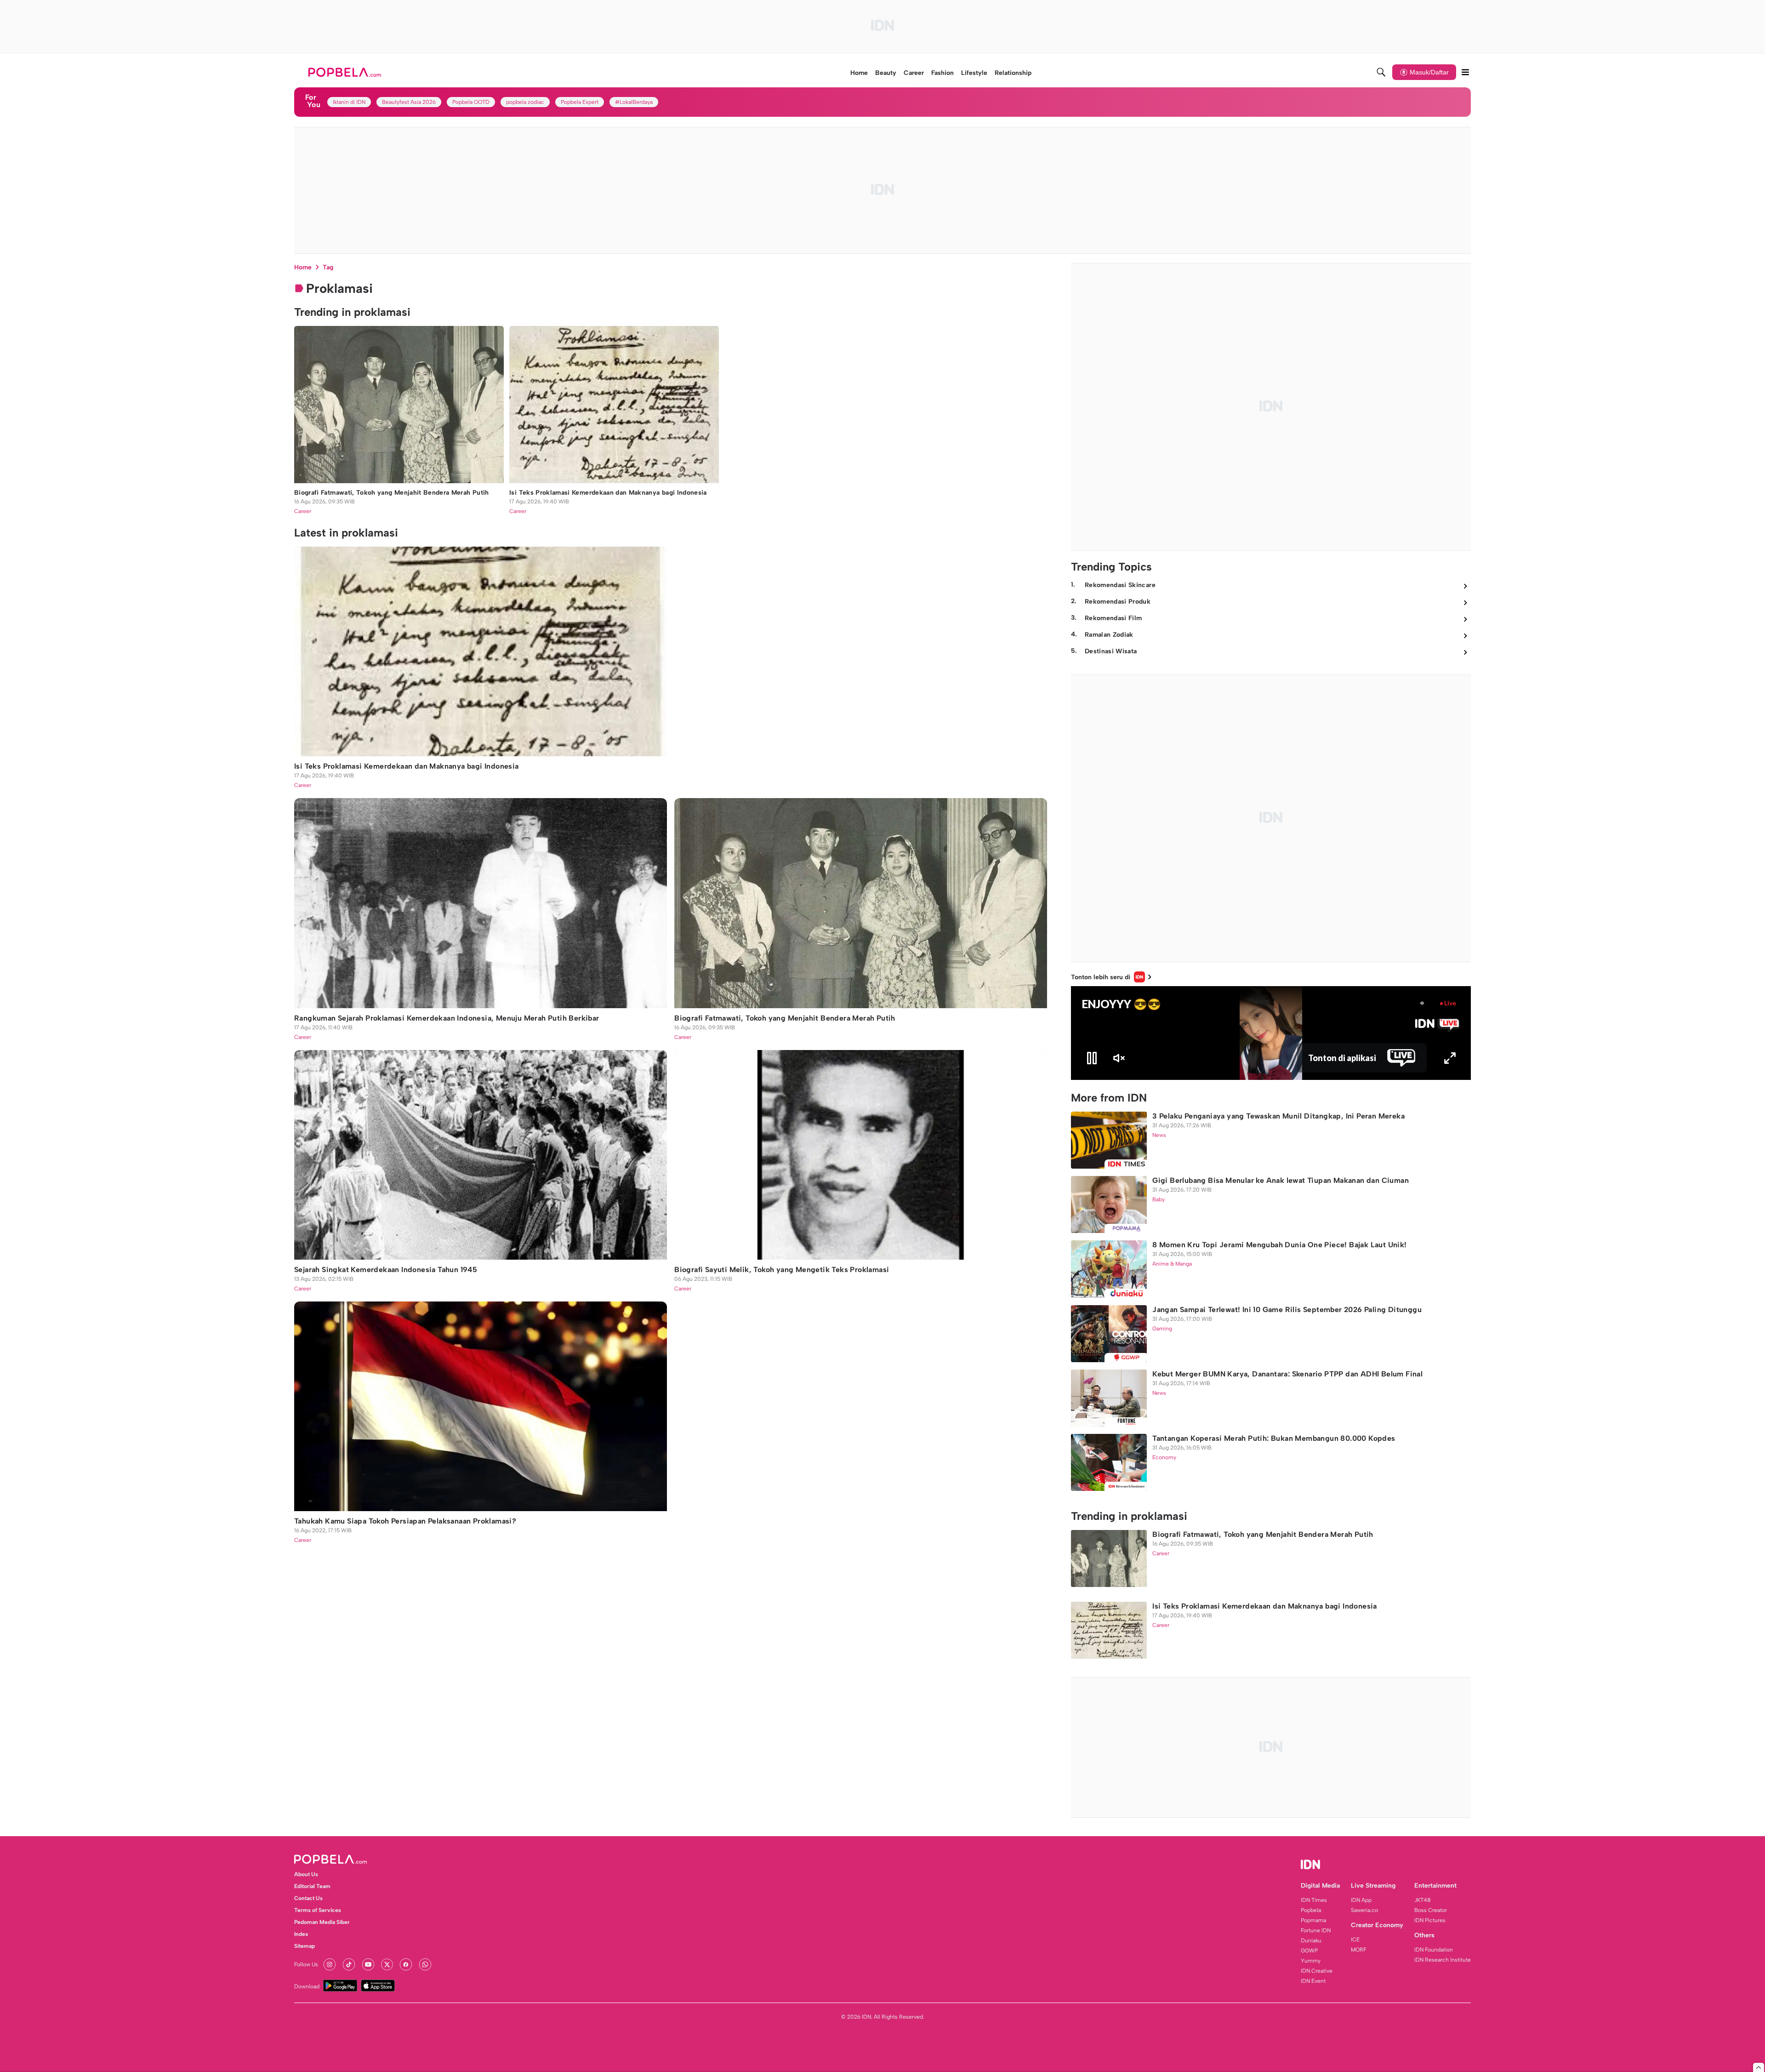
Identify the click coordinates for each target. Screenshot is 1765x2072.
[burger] (1465, 72)
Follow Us (306, 1964)
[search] (1381, 72)
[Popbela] (346, 72)
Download (307, 1986)
